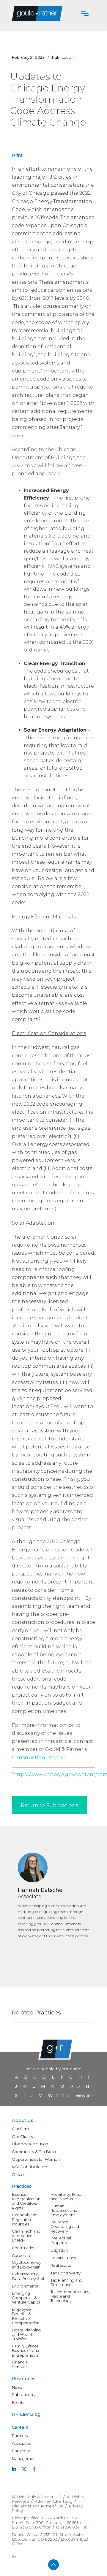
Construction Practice (39, 1758)
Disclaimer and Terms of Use (38, 2506)
